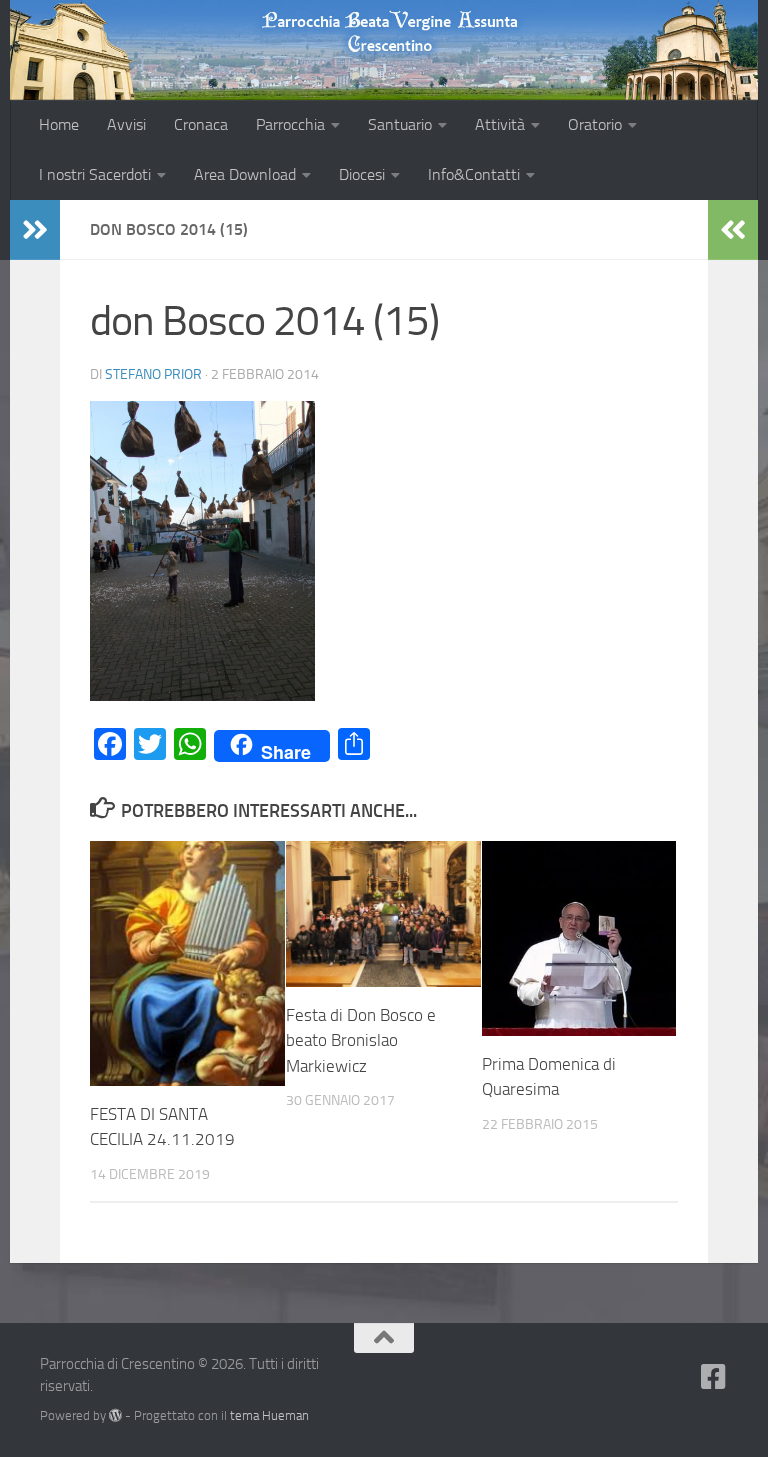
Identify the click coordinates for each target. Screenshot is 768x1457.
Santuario (400, 124)
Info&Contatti (474, 174)
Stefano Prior (153, 374)
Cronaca (201, 124)
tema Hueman (269, 1415)
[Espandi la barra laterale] (35, 230)
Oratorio (595, 124)
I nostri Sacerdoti (95, 174)
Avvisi (126, 124)
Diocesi (362, 174)
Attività (500, 124)
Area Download (245, 174)
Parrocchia (290, 124)
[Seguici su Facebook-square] (714, 1377)
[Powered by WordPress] (115, 1415)
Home (59, 124)
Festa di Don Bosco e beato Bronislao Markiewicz (361, 1040)
